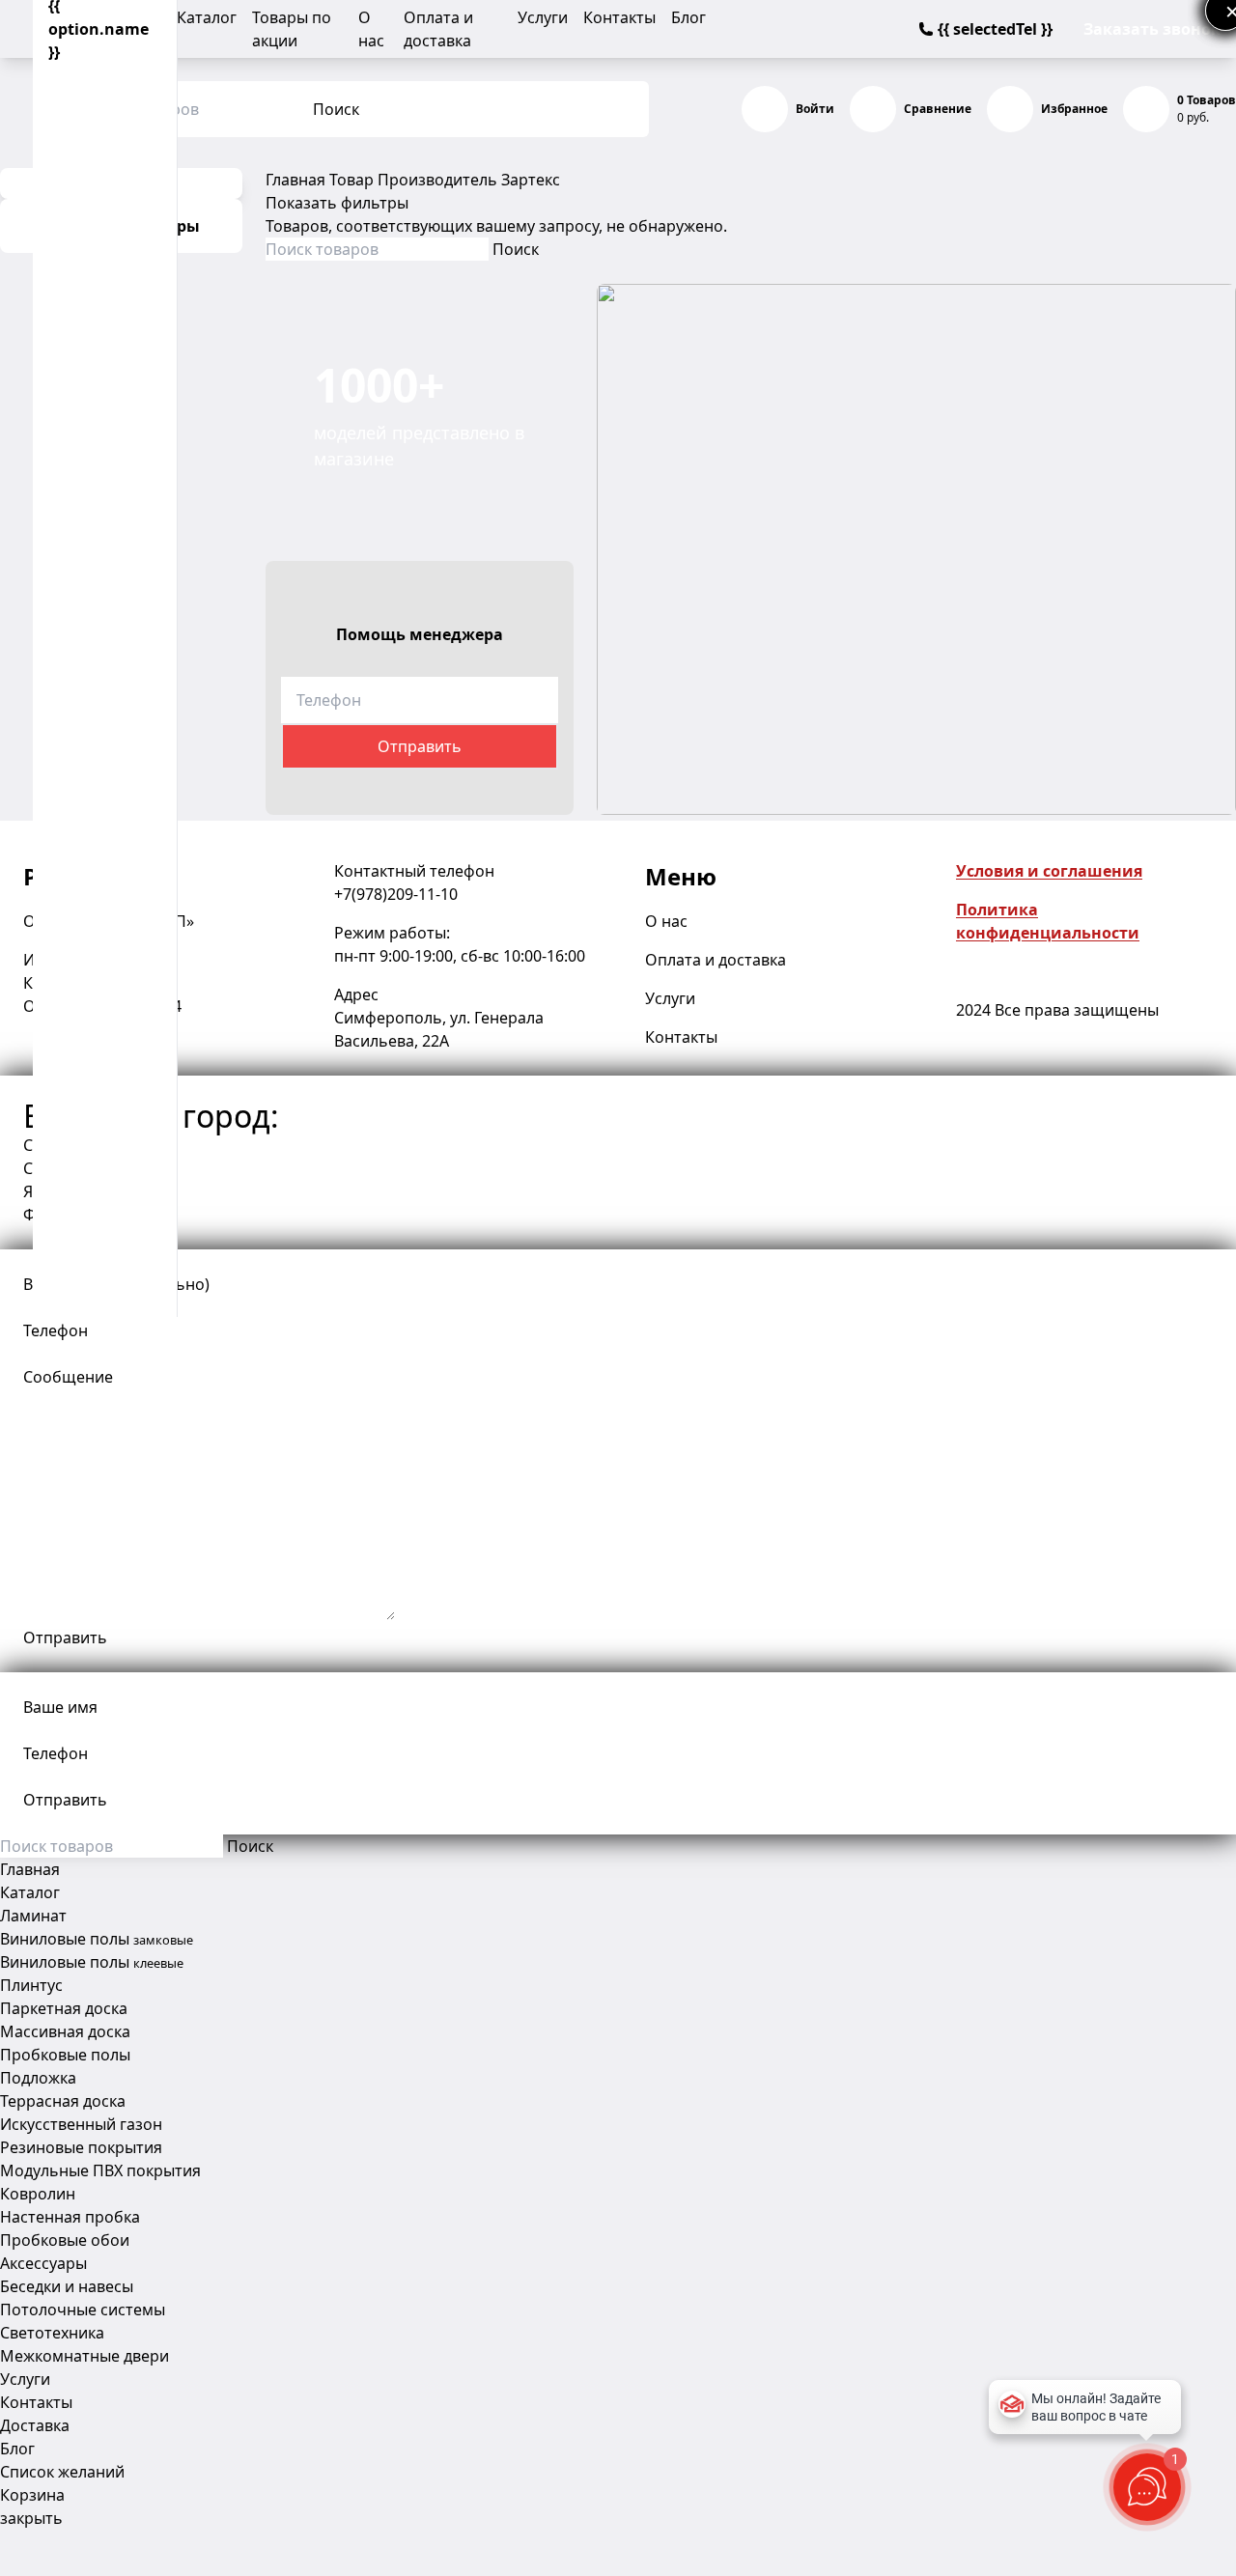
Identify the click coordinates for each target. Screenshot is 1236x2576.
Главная (295, 180)
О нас (666, 921)
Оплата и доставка (716, 960)
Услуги (543, 17)
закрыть (31, 2518)
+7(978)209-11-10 (396, 894)
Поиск (336, 109)
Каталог (207, 17)
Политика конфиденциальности (1048, 921)
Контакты (619, 17)
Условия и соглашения (1049, 871)
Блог (688, 17)
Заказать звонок (1152, 29)
